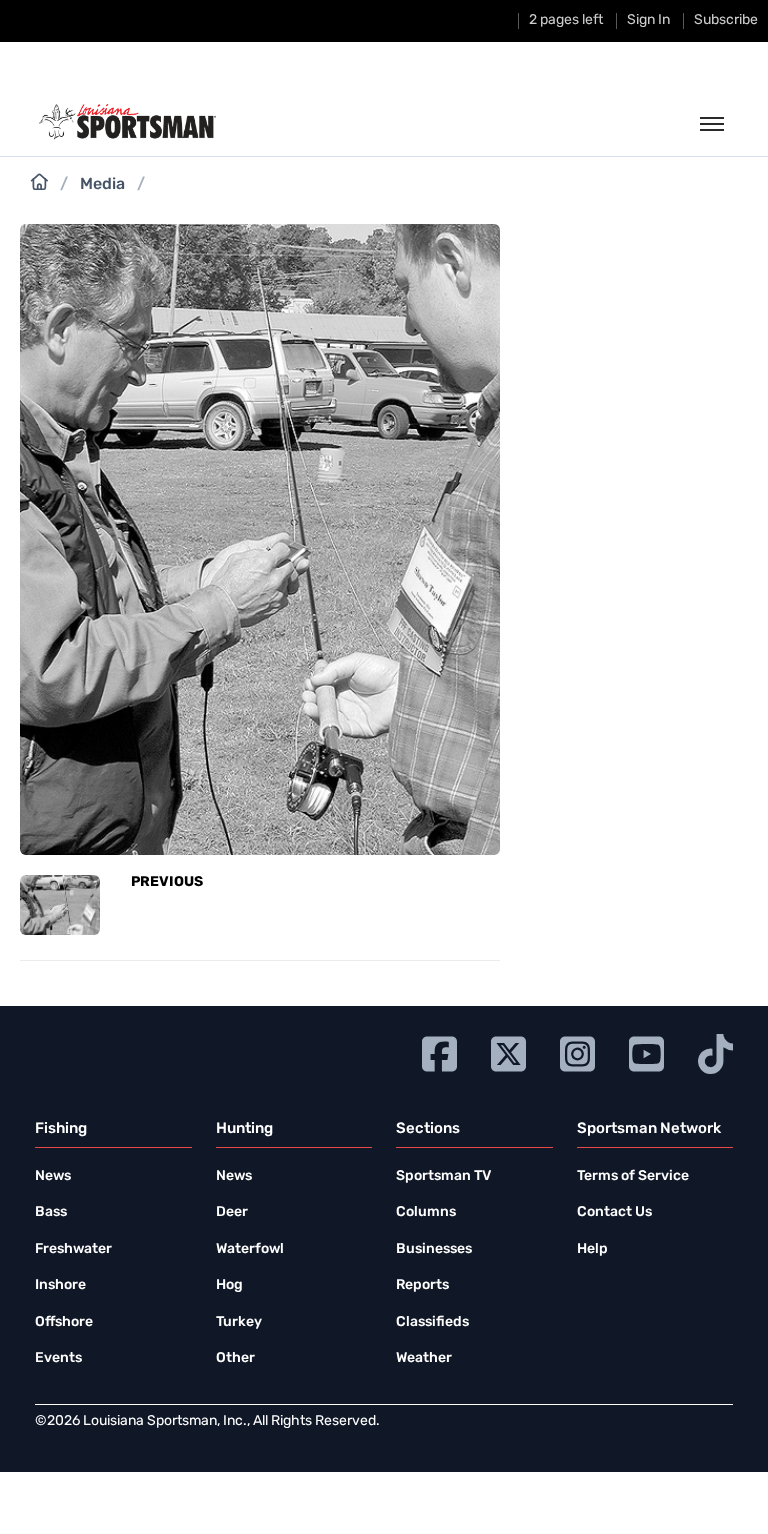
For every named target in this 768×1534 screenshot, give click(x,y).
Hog (229, 1285)
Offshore (64, 1322)
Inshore (60, 1285)
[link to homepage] (127, 122)
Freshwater (73, 1249)
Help (592, 1249)
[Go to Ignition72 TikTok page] (715, 1051)
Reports (422, 1285)
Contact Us (614, 1212)
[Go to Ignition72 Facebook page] (439, 1051)
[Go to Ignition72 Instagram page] (577, 1051)
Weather (424, 1358)
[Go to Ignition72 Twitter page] (508, 1051)
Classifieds (432, 1322)
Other (235, 1358)
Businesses (434, 1249)
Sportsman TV (443, 1176)
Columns (426, 1212)
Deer (232, 1212)
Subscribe (726, 20)
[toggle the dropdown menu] (712, 125)
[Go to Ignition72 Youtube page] (646, 1051)
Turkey (239, 1322)
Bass (51, 1212)
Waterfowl (250, 1249)
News (53, 1176)
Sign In (648, 20)
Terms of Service (633, 1176)
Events (58, 1358)
